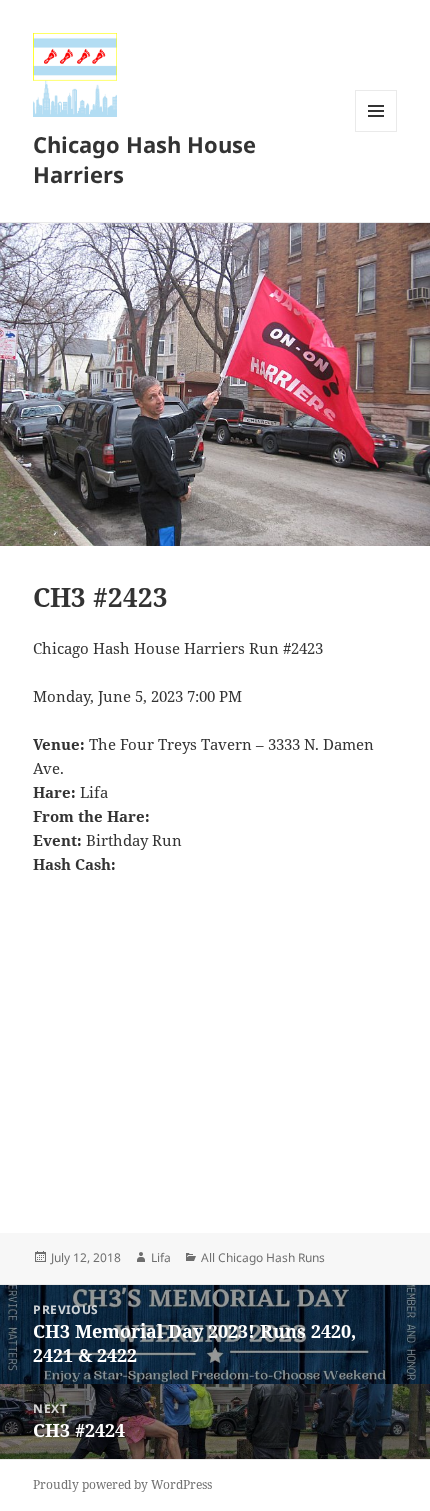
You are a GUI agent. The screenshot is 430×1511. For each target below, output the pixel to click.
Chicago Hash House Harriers (144, 159)
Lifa (161, 1257)
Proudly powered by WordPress (122, 1484)
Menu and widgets (376, 131)
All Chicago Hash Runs (263, 1257)
